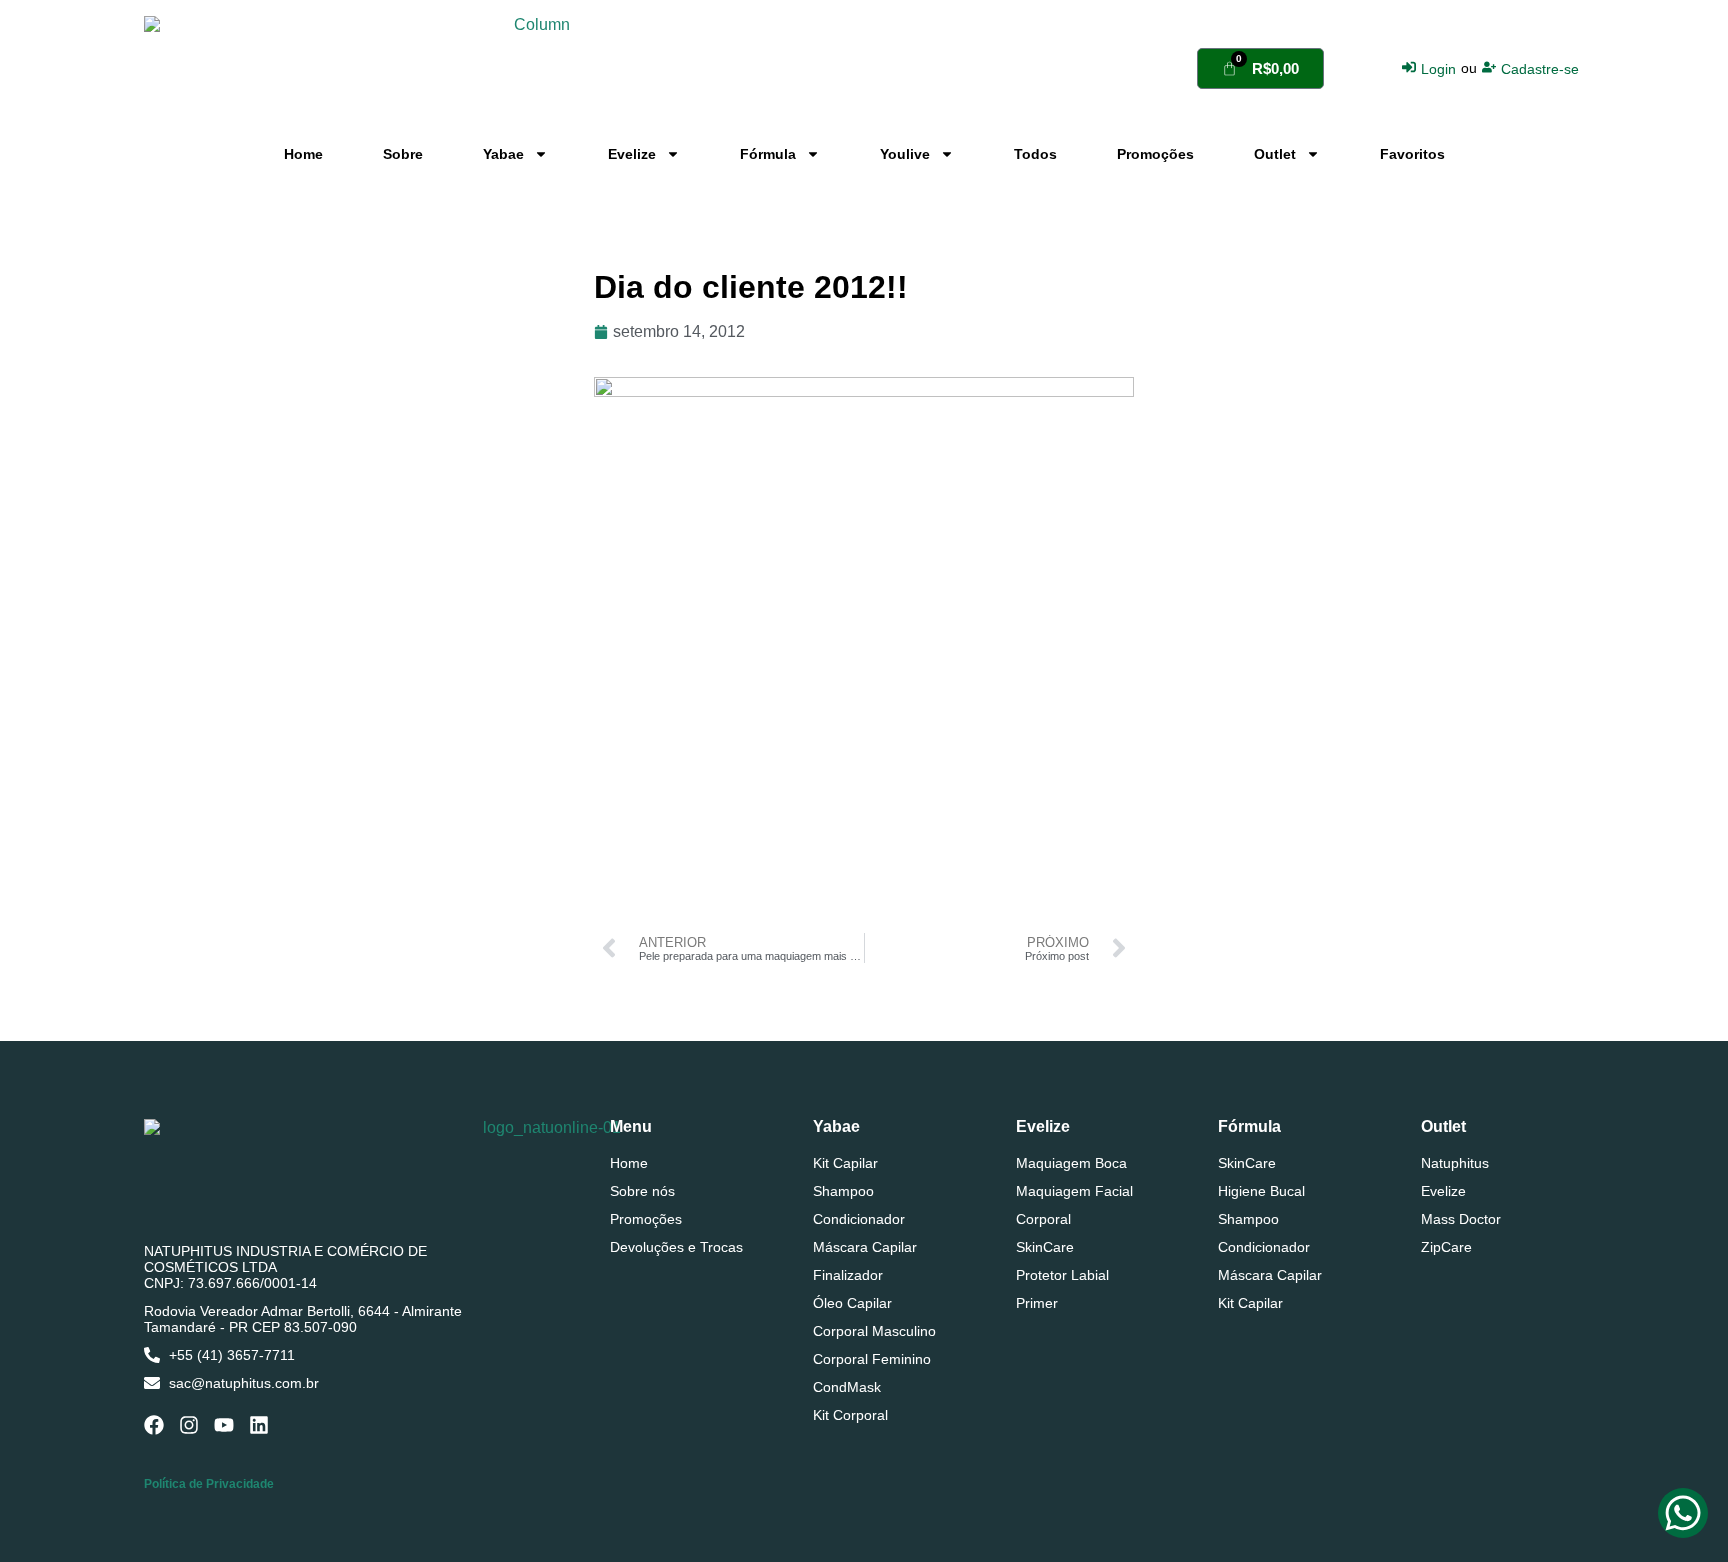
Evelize (632, 154)
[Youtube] (224, 1425)
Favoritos (1412, 154)
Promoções (1155, 154)
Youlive (905, 154)
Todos (1035, 154)
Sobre (403, 154)
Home (303, 154)
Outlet (1275, 154)
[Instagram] (189, 1425)
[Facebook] (154, 1425)
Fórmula (768, 154)
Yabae (503, 154)
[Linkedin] (259, 1425)
